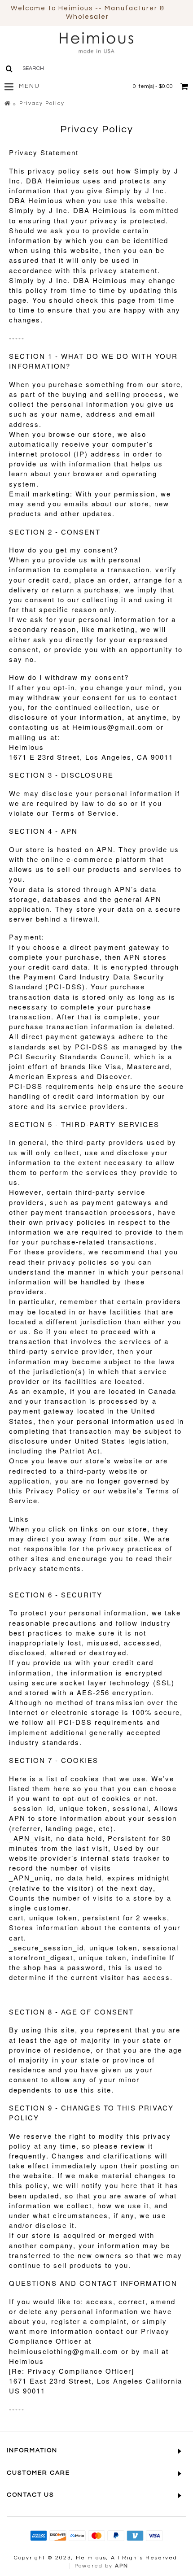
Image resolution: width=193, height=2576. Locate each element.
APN (122, 2566)
